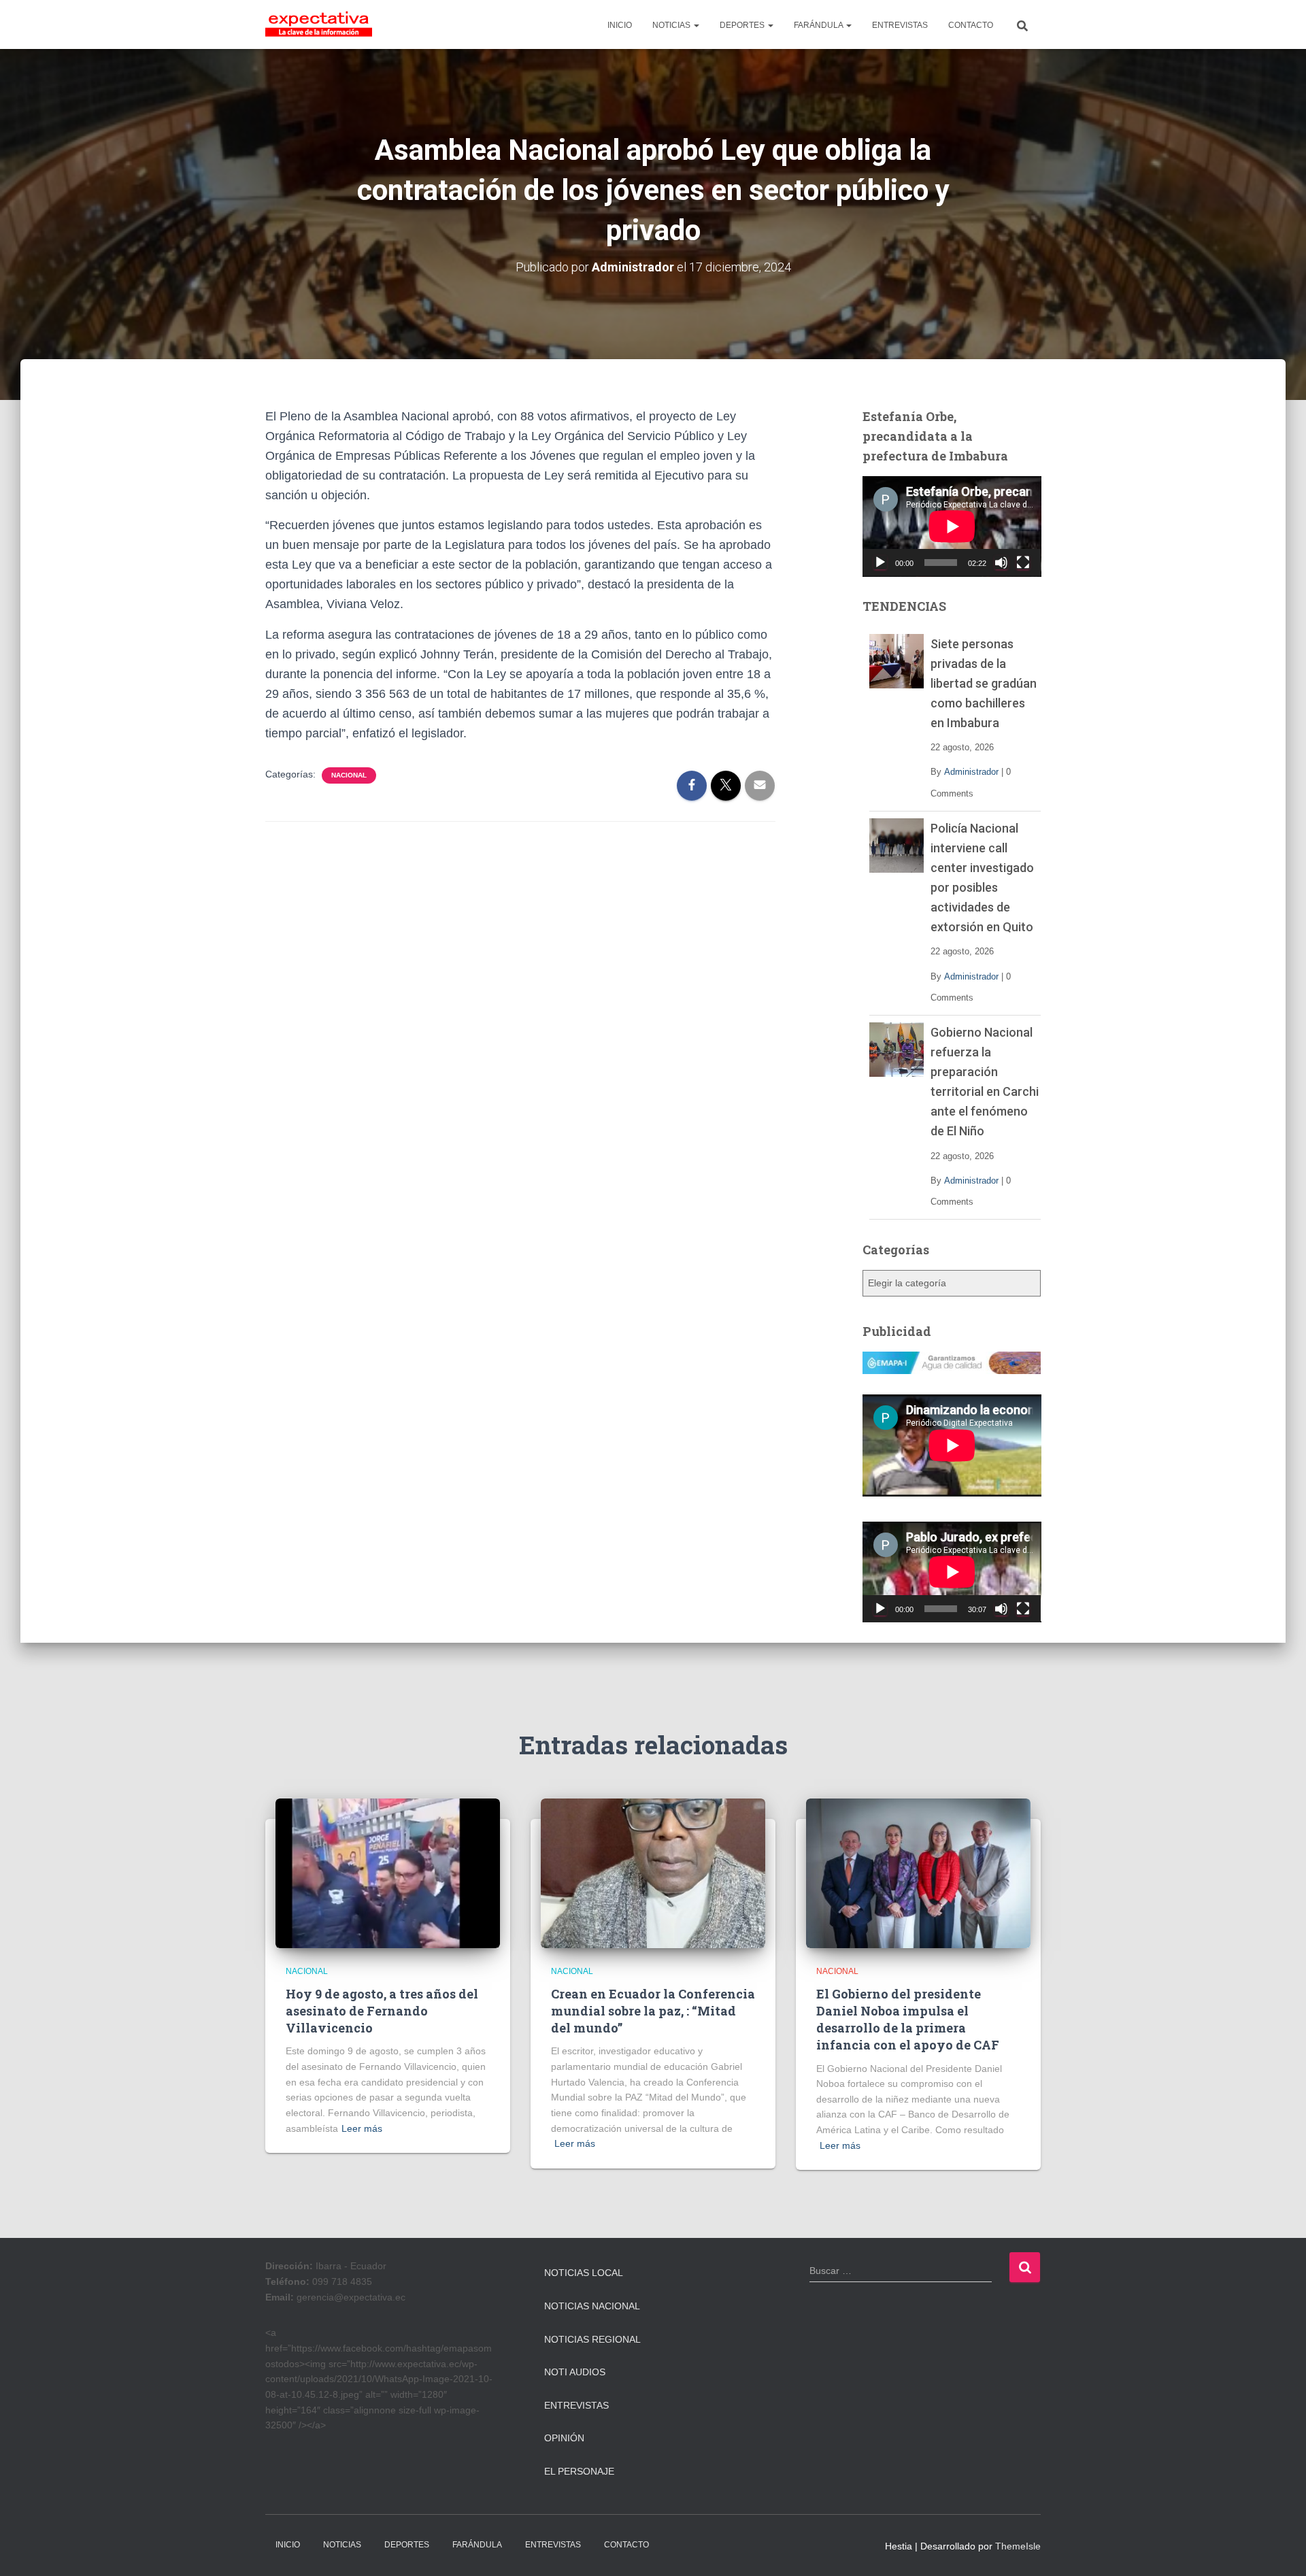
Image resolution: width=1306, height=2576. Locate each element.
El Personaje (579, 2471)
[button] (696, 25)
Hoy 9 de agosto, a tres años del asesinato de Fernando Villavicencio (382, 2011)
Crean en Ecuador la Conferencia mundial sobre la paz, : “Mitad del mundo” (653, 2011)
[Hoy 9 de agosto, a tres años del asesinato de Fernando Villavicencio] (388, 1873)
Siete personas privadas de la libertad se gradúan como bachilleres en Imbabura (984, 683)
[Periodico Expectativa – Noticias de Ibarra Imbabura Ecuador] (319, 24)
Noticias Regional (592, 2339)
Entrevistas (576, 2405)
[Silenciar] (1001, 563)
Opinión (564, 2438)
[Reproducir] (880, 563)
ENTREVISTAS (900, 25)
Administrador (971, 772)
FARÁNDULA (819, 25)
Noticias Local (584, 2273)
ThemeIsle (1018, 2546)
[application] (952, 526)
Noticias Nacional (592, 2306)
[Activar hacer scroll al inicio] (1279, 2549)
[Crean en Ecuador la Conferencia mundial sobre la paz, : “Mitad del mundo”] (653, 1873)
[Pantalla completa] (1023, 563)
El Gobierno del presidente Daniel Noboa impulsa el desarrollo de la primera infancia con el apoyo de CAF (908, 2020)
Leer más (362, 2128)
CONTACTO (971, 25)
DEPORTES (743, 25)
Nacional (349, 775)
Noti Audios (575, 2372)
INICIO (620, 25)
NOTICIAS (672, 25)
